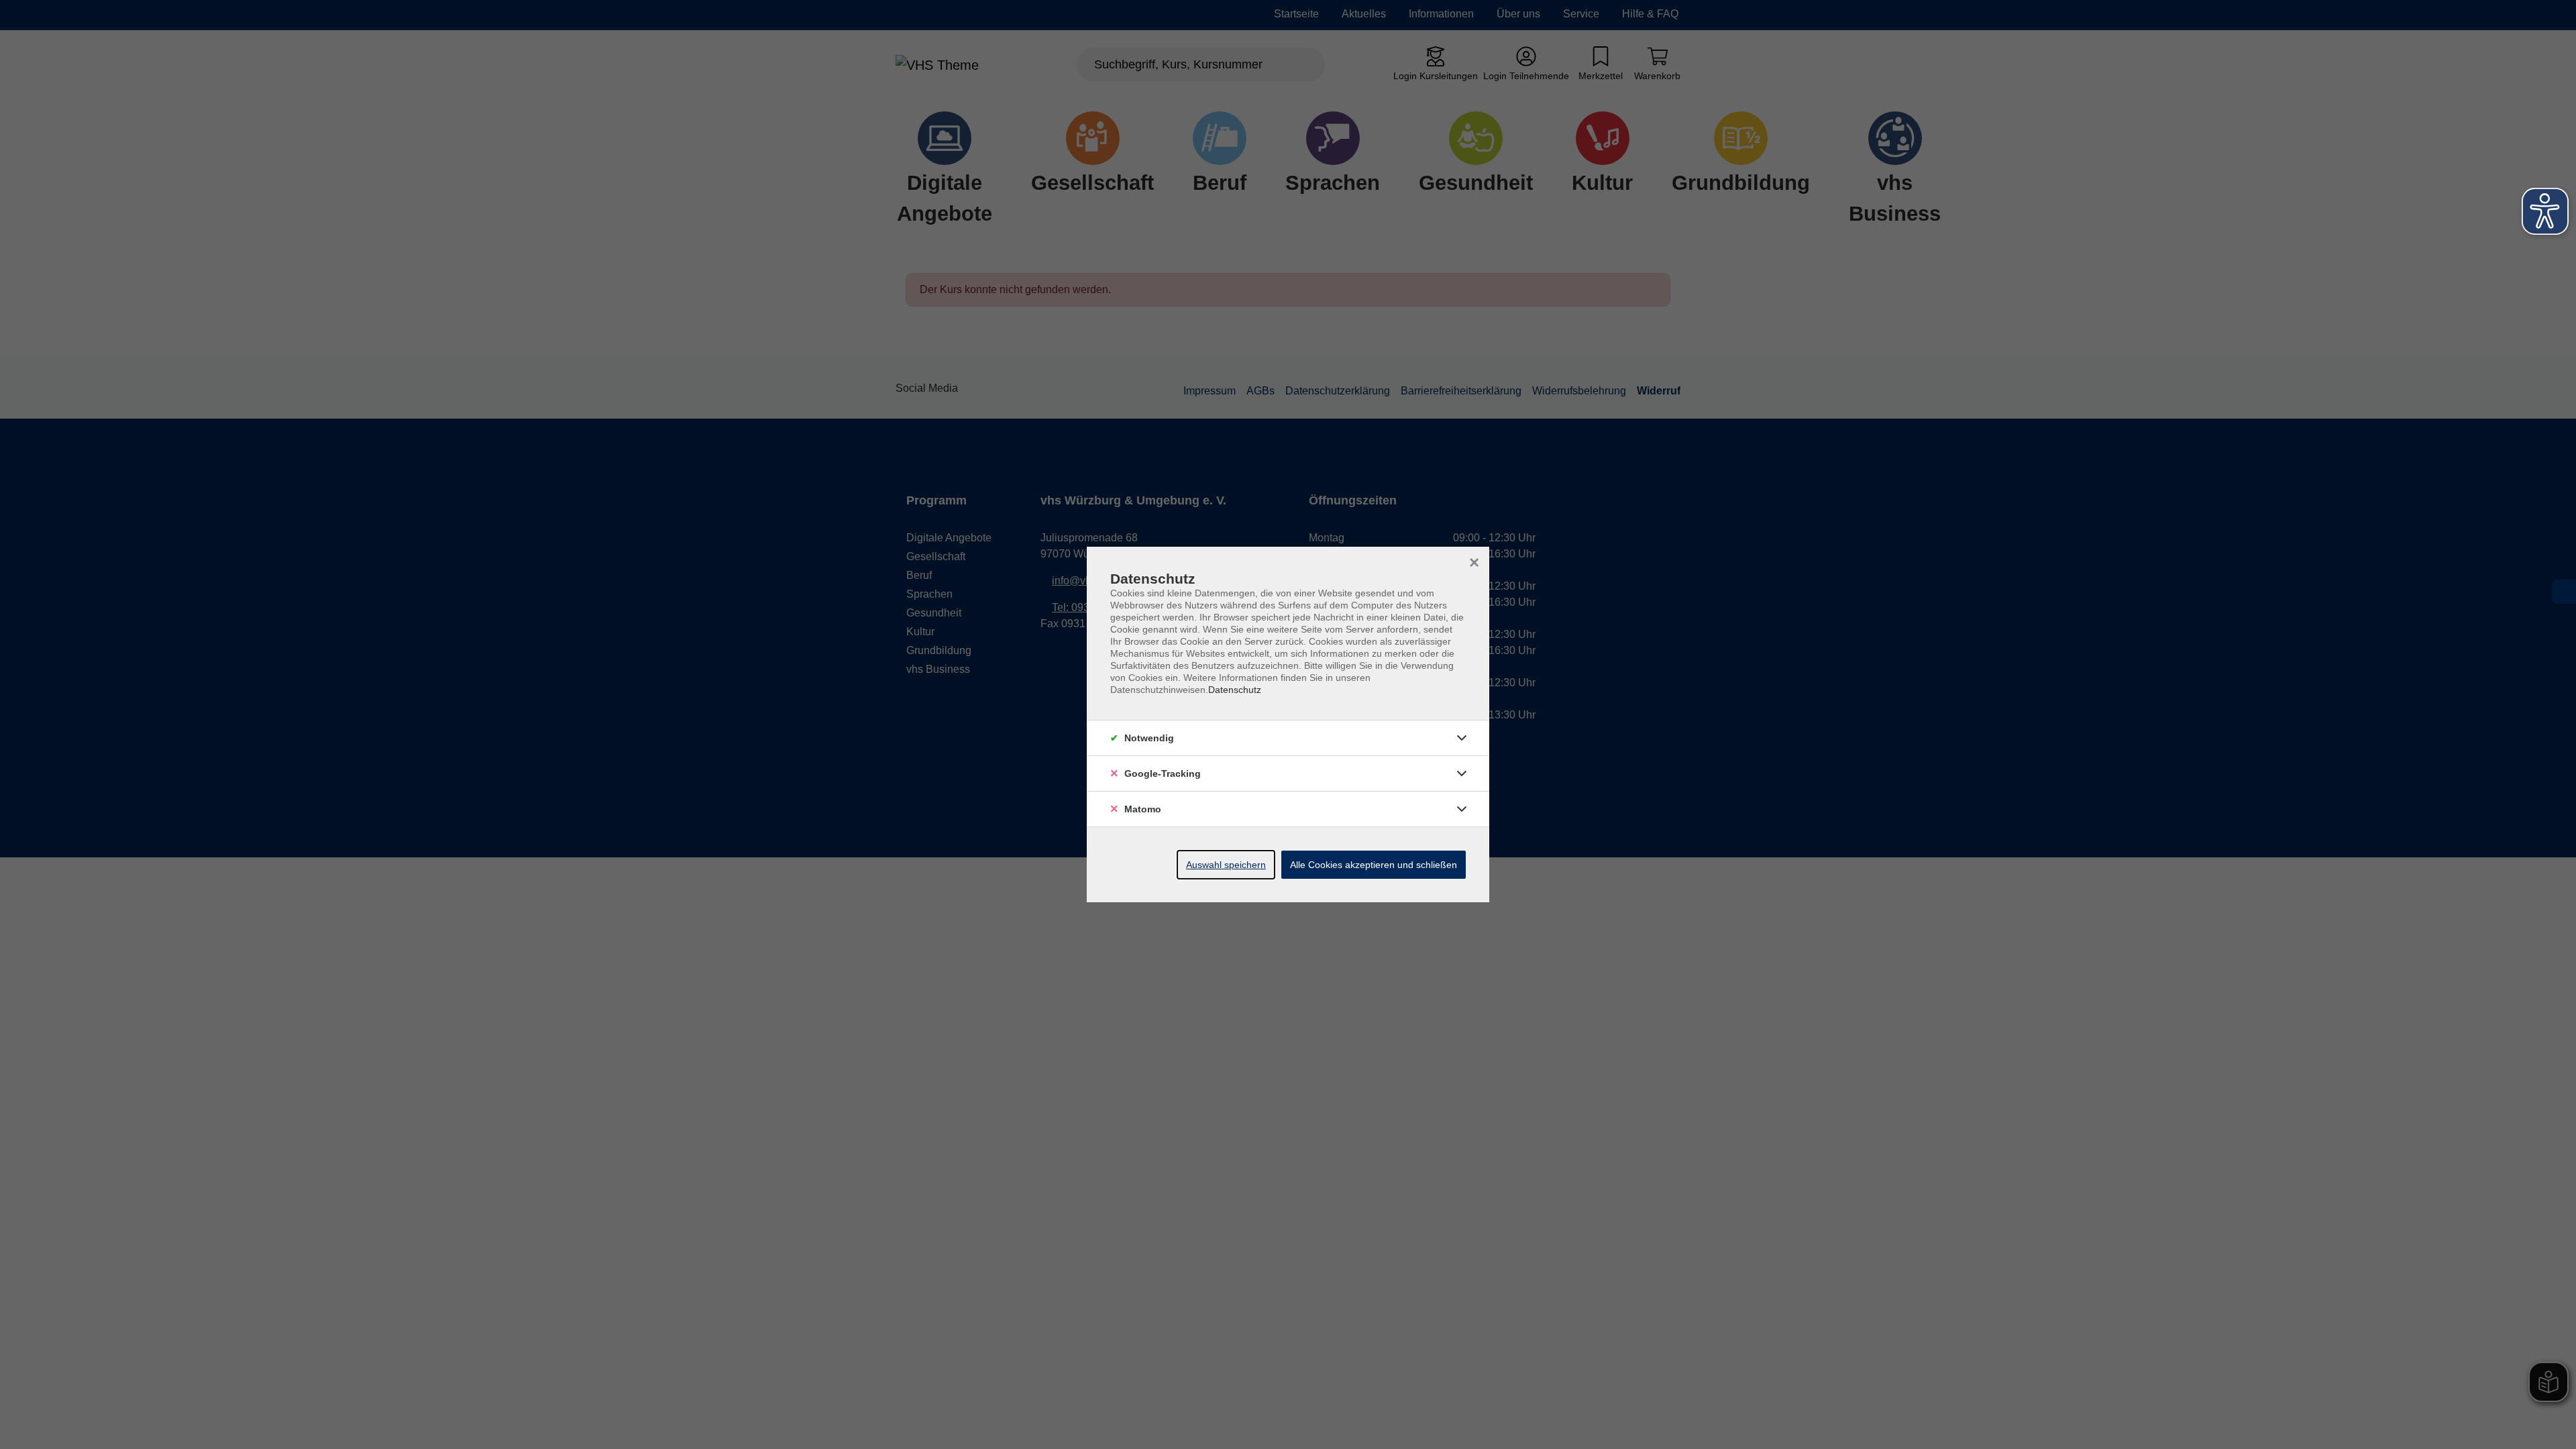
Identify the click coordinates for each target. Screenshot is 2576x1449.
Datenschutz (1235, 690)
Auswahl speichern (1226, 865)
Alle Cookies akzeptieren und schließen (1374, 865)
